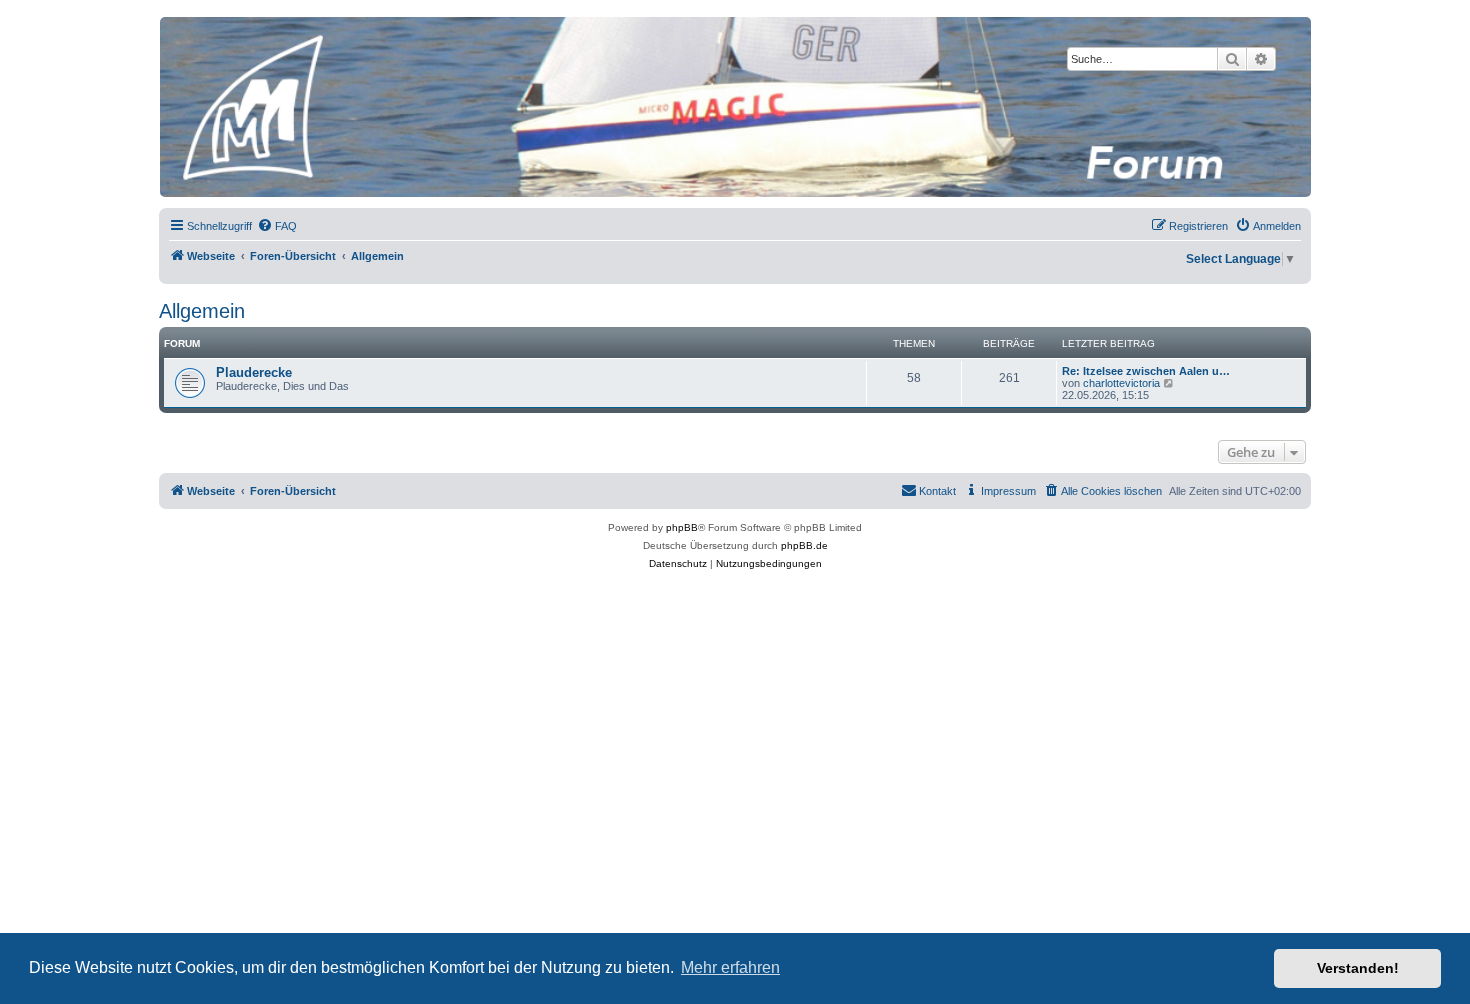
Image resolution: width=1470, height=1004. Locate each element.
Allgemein (202, 311)
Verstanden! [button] (1358, 968)
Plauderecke (254, 372)
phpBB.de (804, 545)
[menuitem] (277, 226)
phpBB (682, 527)
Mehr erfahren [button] (730, 967)
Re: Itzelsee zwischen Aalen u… (1146, 371)
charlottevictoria (1121, 383)
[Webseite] (734, 107)
